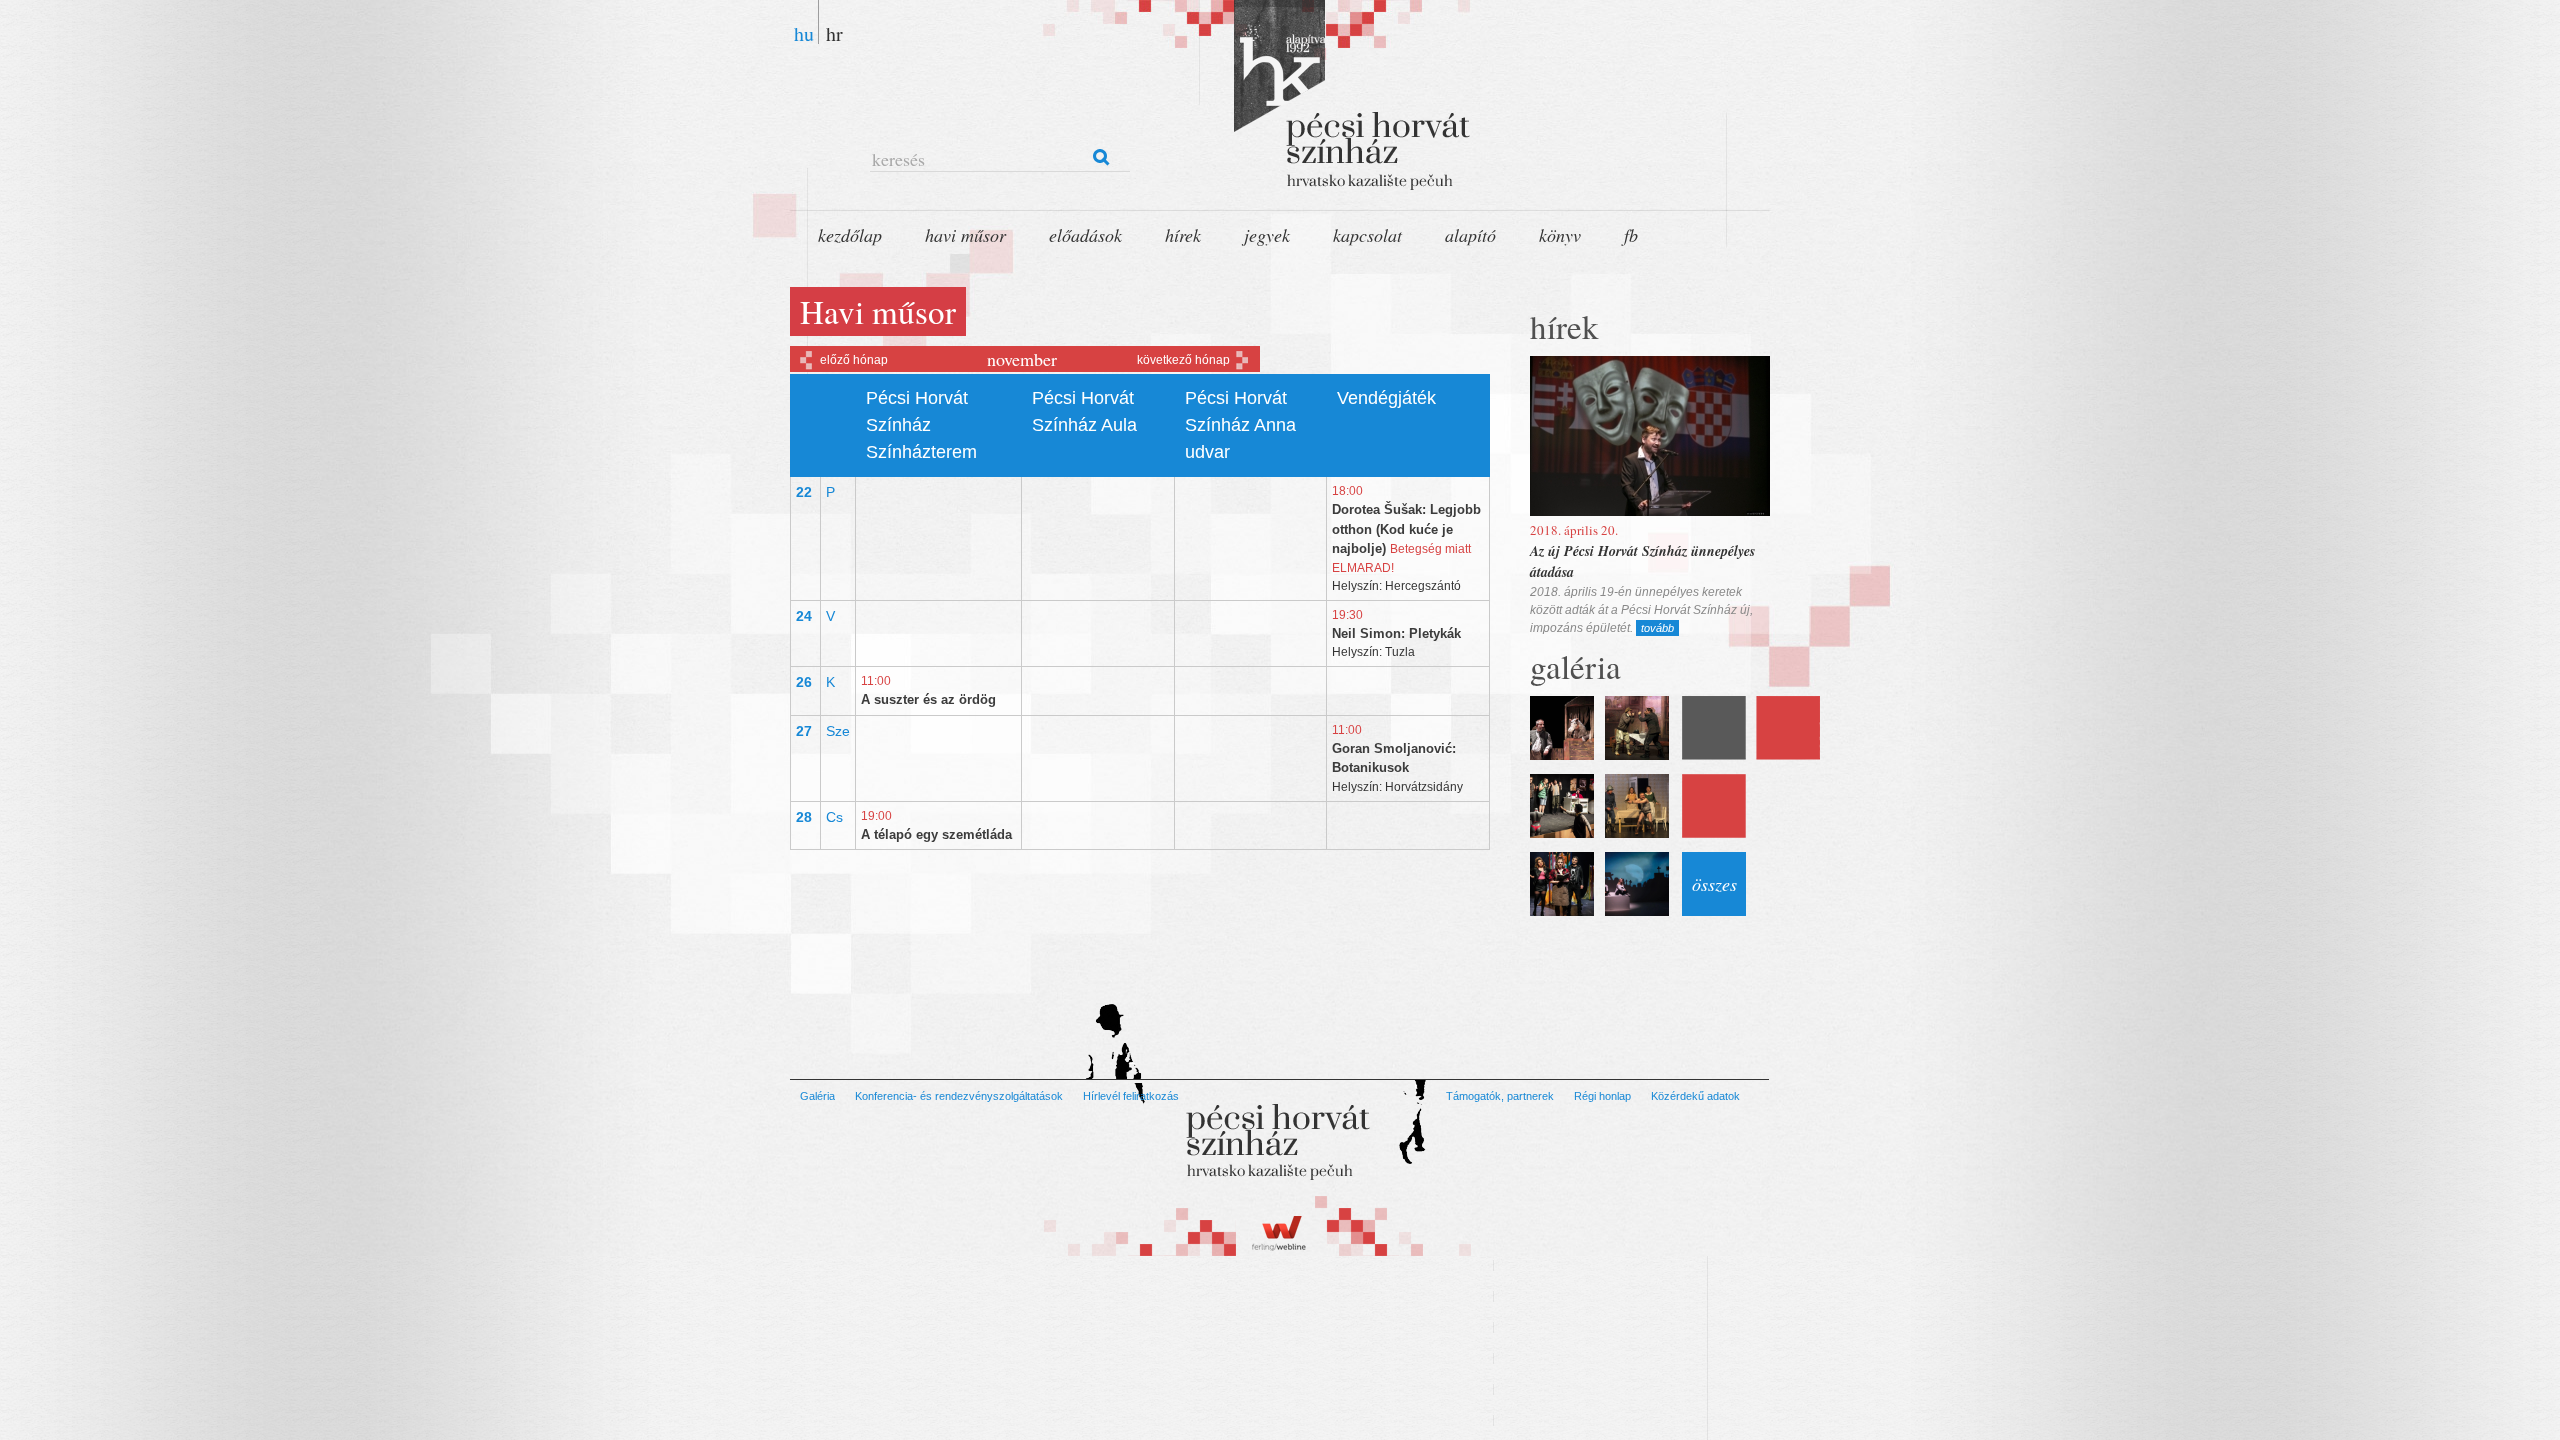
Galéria (817, 1096)
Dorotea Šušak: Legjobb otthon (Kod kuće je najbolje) (1406, 529)
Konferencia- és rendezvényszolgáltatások (959, 1096)
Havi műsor (965, 235)
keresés (898, 159)
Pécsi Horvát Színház (1330, 100)
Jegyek (1267, 235)
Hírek (1183, 235)
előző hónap (854, 360)
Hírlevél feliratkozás (1131, 1096)
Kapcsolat (1367, 235)
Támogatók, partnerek (1500, 1096)
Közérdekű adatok (1695, 1096)
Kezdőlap (850, 235)
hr (834, 32)
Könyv (1560, 235)
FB (1631, 235)
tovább (1657, 628)
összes (1714, 884)
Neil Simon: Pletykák (1396, 633)
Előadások (1085, 235)
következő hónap (1183, 360)
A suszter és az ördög (928, 699)
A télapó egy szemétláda (936, 834)
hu (804, 32)
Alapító (1470, 235)
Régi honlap (1602, 1096)
